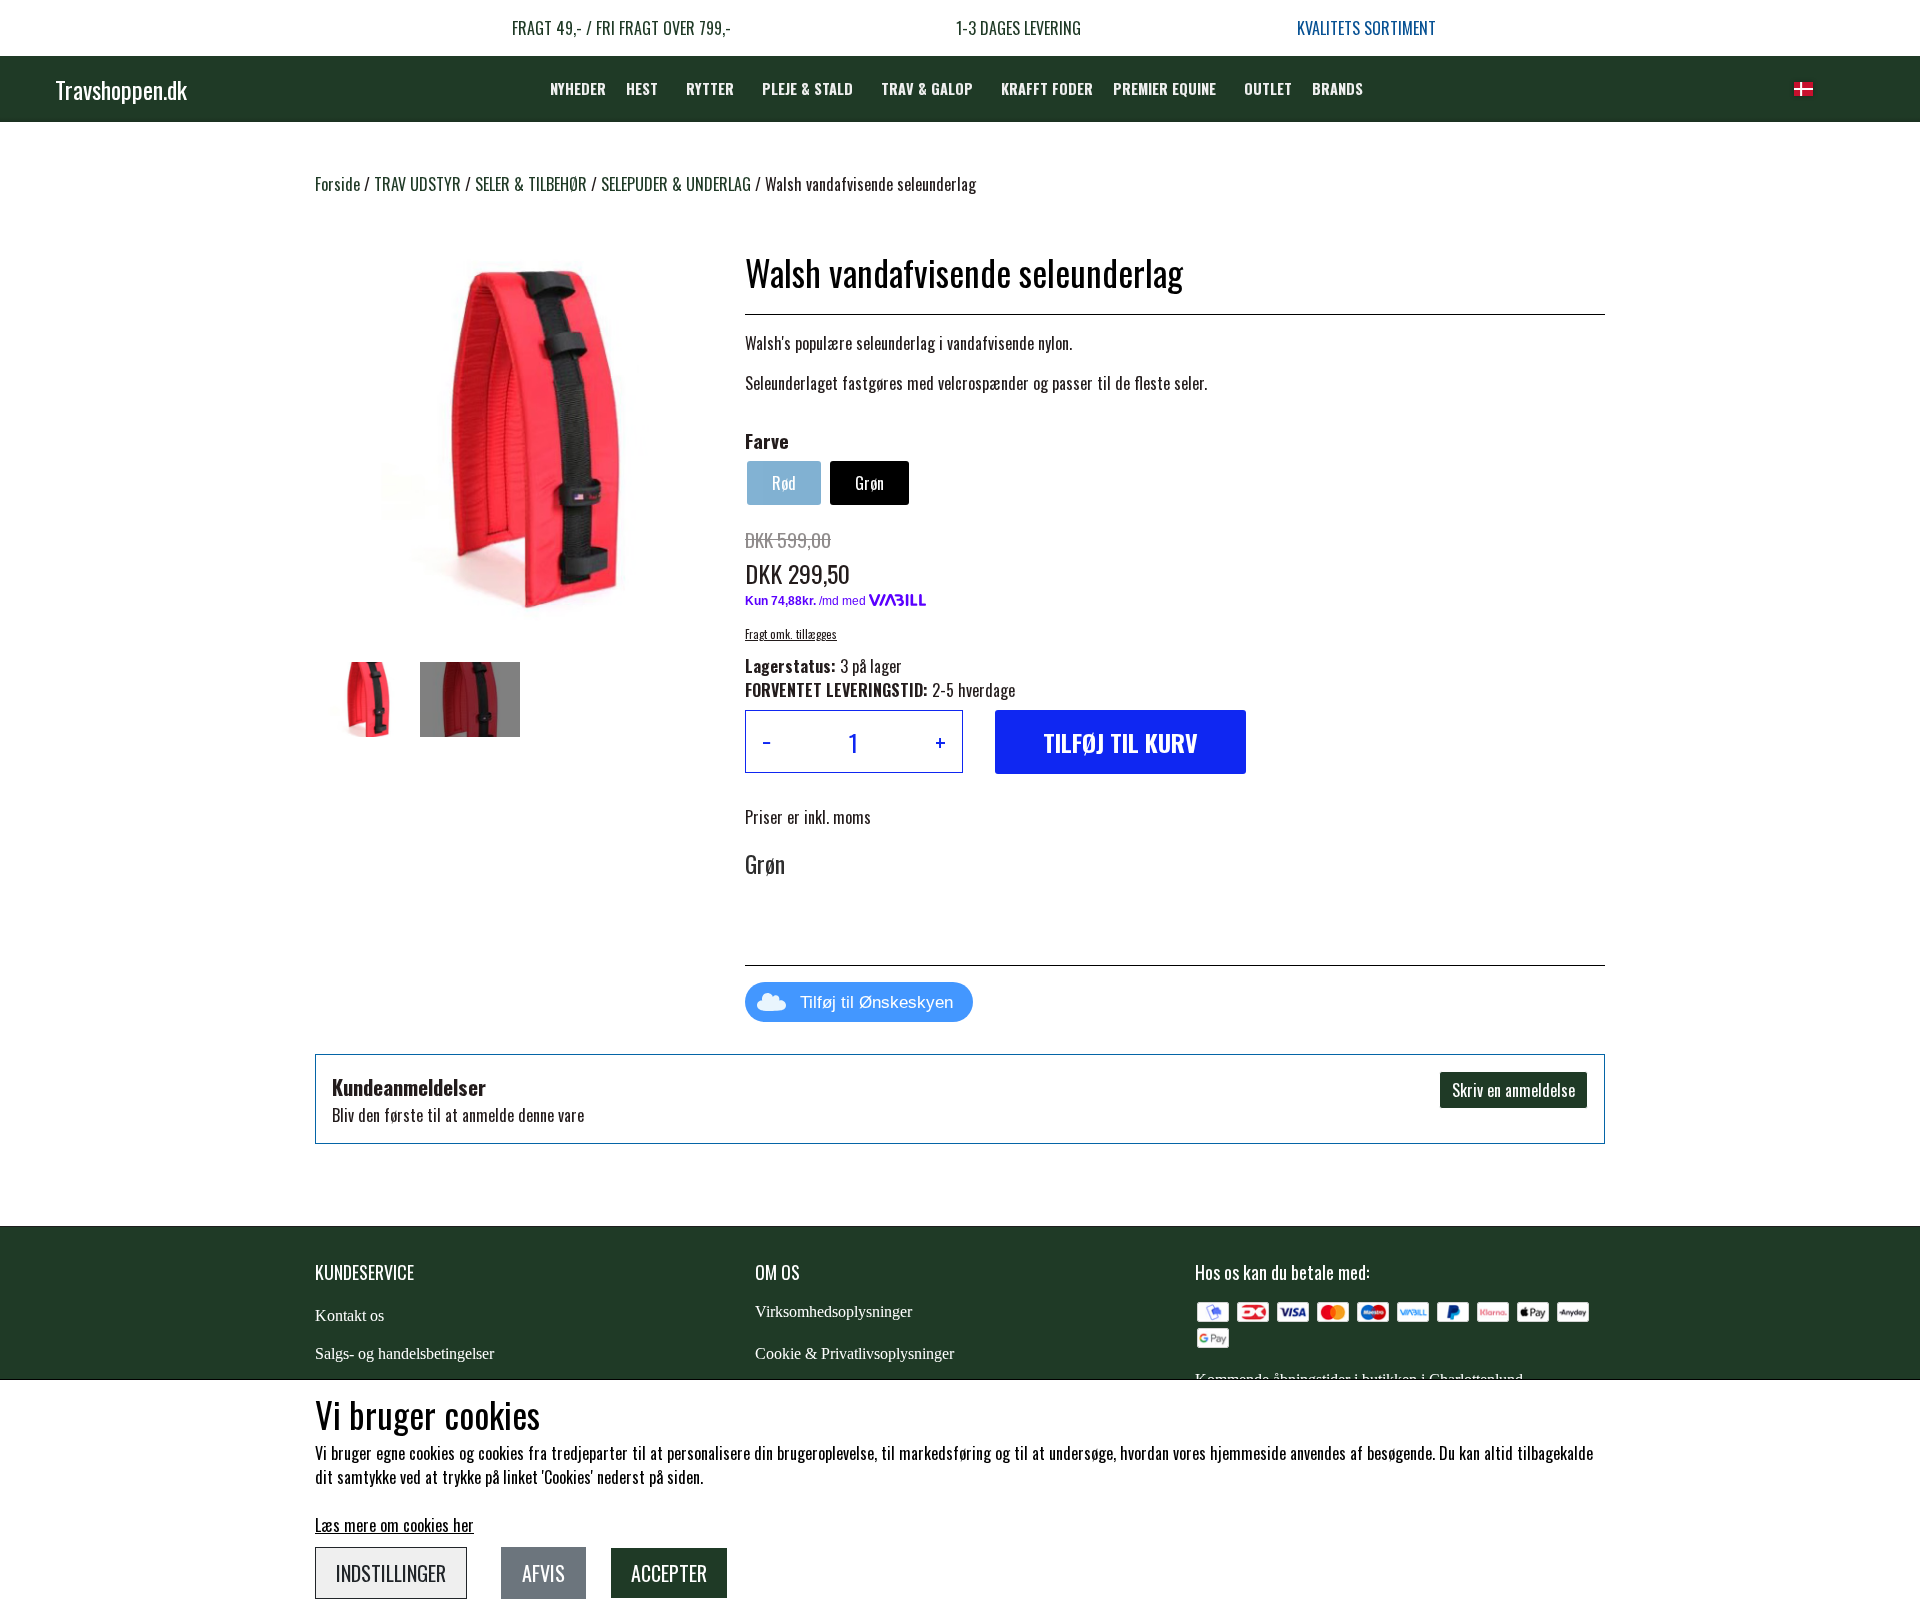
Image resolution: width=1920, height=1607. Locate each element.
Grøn (869, 483)
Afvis (543, 1573)
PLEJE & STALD (807, 88)
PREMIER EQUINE (1164, 88)
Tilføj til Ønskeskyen (876, 1002)
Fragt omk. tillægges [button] (791, 634)
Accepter (669, 1573)
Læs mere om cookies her (394, 1525)
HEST (642, 88)
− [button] (766, 742)
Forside (337, 184)
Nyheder (578, 88)
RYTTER (710, 88)
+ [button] (940, 742)
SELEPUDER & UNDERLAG (676, 184)
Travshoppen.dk (121, 89)
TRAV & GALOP (927, 88)
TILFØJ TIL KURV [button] (1120, 742)
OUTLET (1268, 88)
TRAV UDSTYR (417, 184)
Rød (784, 483)
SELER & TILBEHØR (531, 184)
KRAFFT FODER (1047, 88)
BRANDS (1337, 88)
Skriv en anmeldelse (1513, 1090)
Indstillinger (391, 1573)
